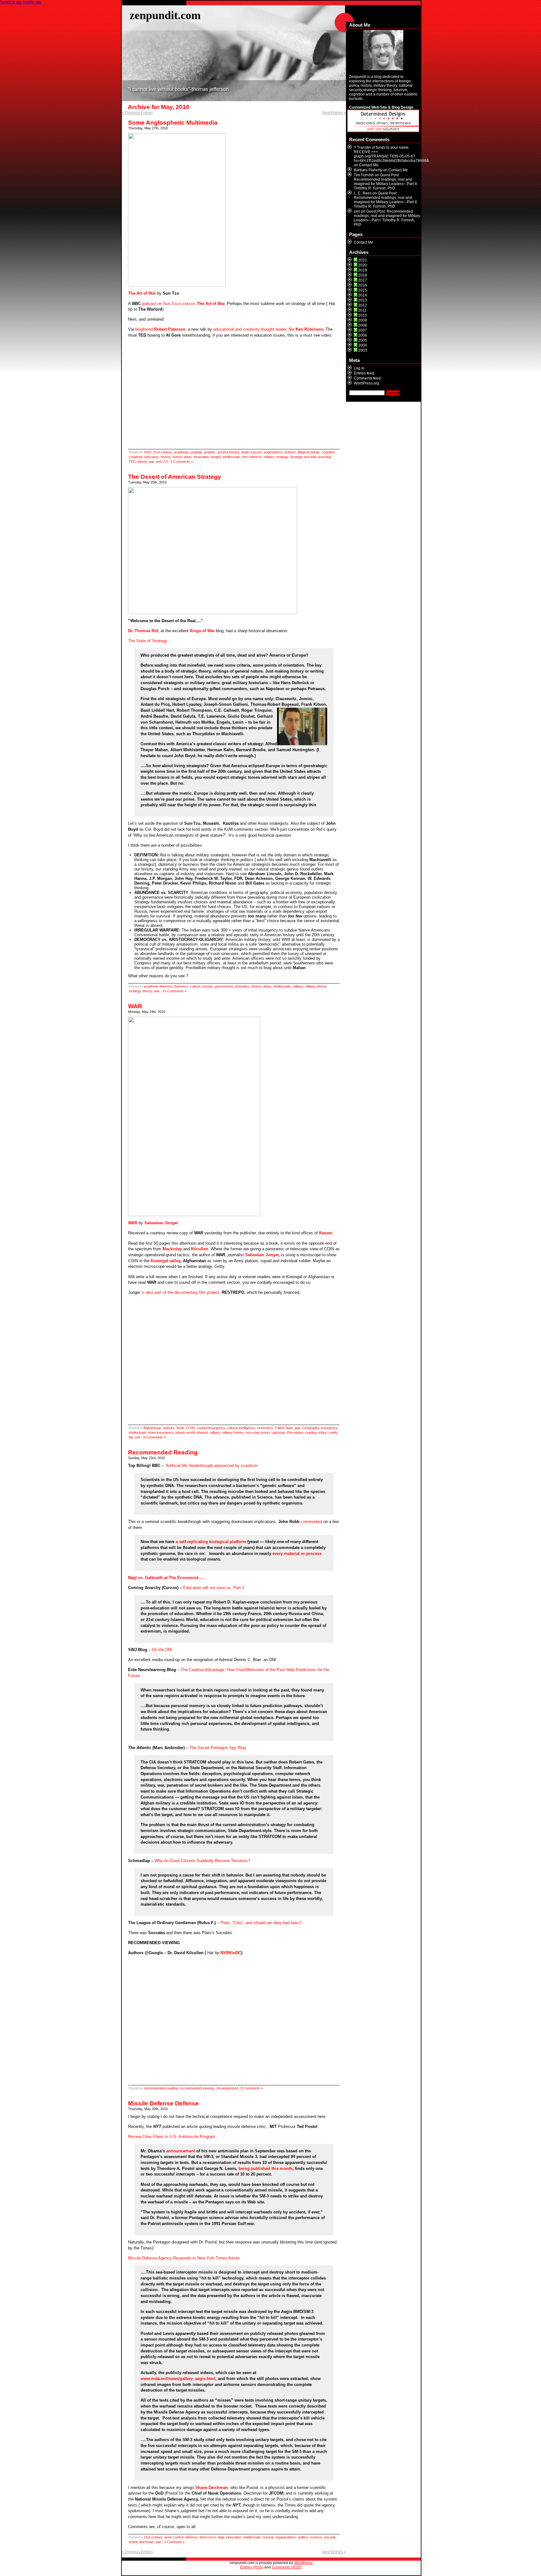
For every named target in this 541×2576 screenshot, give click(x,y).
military (269, 457)
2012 (363, 305)
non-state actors (258, 1433)
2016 (363, 285)
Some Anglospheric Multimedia (173, 123)
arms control (174, 2537)
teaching (325, 457)
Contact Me (369, 165)
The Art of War (142, 293)
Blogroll (303, 452)
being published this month (265, 2168)
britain (315, 452)
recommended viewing (197, 2088)
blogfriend (160, 329)
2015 (363, 290)
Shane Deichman (211, 2488)
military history (316, 986)
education (151, 457)
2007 (363, 330)
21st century (162, 452)
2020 (363, 265)
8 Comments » (252, 2088)
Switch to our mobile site (21, 2)
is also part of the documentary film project (180, 1292)
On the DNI (162, 1650)
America (166, 986)
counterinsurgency (211, 1428)
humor (177, 457)
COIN (190, 1428)
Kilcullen (200, 1249)
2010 (147, 452)
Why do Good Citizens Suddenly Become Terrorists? (202, 1861)
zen (357, 211)
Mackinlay (172, 1249)
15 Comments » (175, 991)
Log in (359, 368)
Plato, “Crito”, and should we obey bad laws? (261, 1923)
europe (208, 986)
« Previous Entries (137, 113)
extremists (265, 1428)
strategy (282, 457)
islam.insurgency (161, 1433)
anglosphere (273, 452)
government (224, 986)
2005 (363, 340)
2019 (363, 270)
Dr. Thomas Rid (143, 631)
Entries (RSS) (252, 2567)
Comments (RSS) (287, 2567)
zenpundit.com (165, 15)
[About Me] (383, 50)
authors (290, 452)
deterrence (208, 2537)
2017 (363, 280)
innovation (201, 457)
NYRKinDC (231, 1953)
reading (311, 1433)
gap (297, 1428)
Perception (295, 1433)
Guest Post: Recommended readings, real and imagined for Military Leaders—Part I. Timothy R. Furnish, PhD (387, 218)
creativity (135, 457)
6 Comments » (155, 1437)
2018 (363, 275)
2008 (363, 325)
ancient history (228, 452)
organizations (286, 2537)
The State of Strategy (148, 641)
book (180, 1428)
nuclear (268, 2537)
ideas (188, 457)
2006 (363, 335)
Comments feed (367, 378)
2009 (363, 320)
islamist (202, 1433)
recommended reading (161, 2088)
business (181, 986)
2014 (363, 295)
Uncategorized (227, 2088)
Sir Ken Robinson (306, 329)
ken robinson (252, 457)
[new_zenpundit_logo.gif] (383, 131)
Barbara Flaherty (368, 170)
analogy (196, 452)
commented (312, 1522)
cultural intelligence (241, 1428)
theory (142, 462)
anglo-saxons (251, 452)
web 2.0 (162, 462)
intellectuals (231, 457)
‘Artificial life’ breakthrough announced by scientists (212, 1466)
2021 (363, 260)
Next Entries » (334, 113)
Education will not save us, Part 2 (214, 1588)
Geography (311, 1428)
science (316, 2537)
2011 (362, 310)
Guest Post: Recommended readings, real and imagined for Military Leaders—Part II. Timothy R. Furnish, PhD (386, 182)
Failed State (284, 1428)
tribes (323, 1433)
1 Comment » (174, 2542)
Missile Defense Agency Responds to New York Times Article (184, 2258)
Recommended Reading (163, 1452)
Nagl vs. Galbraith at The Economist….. (167, 1578)
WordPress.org (366, 383)
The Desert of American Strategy (175, 477)
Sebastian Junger (262, 1255)
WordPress (303, 2563)
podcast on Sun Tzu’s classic (169, 304)
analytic (210, 452)
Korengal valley (165, 1261)
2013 (363, 300)
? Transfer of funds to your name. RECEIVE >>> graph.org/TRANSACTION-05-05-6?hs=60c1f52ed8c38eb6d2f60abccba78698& (391, 154)
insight (216, 457)
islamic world (185, 1433)
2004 (363, 345)
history (166, 457)
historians (242, 986)
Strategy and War (303, 457)
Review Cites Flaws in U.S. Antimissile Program (172, 2137)
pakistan (279, 1433)
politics (303, 2537)
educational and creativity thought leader (250, 329)
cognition (328, 452)
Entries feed (364, 373)
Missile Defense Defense (163, 2103)
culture (195, 986)
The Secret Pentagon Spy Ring (218, 1748)
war (151, 462)
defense (191, 2537)
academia (181, 452)
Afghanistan (152, 1428)
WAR (135, 1006)
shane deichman (141, 2542)
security (330, 2537)
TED (132, 462)
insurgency (329, 1428)
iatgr (221, 2537)
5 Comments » (182, 462)
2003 (363, 350)
